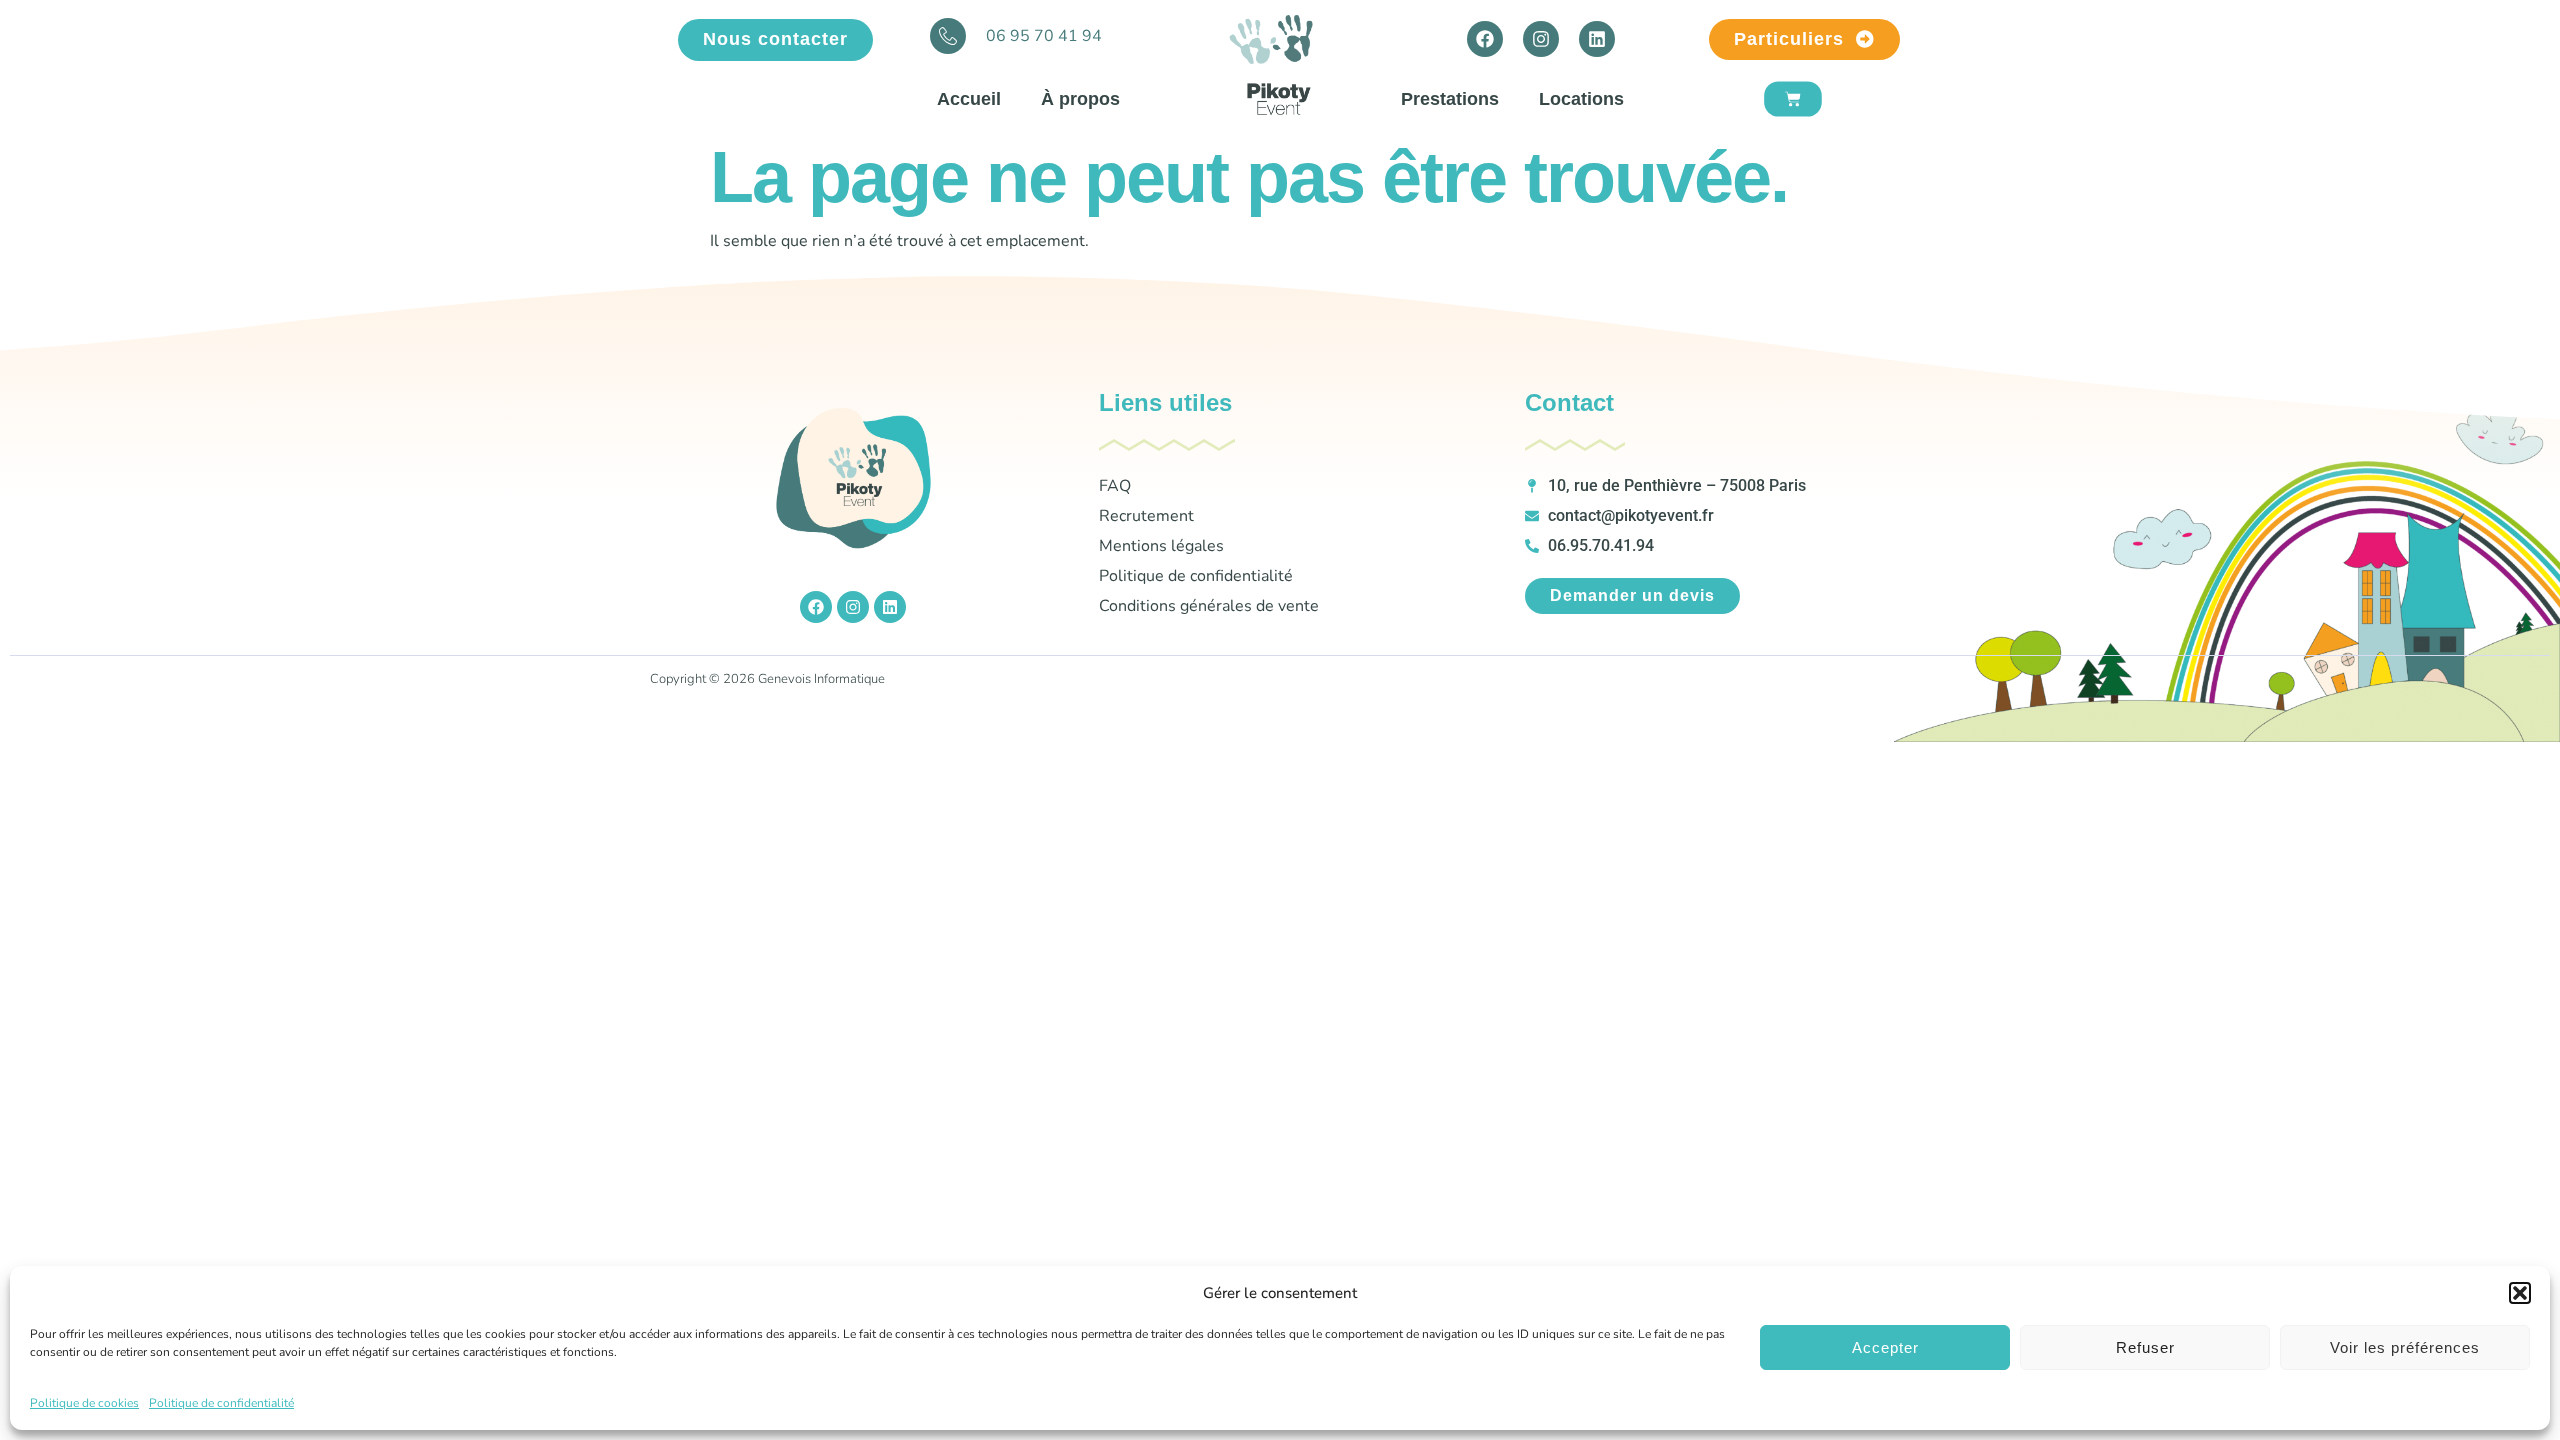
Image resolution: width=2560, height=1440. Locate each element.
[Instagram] (1541, 39)
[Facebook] (1485, 39)
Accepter (1885, 1347)
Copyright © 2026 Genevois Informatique (767, 679)
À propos (1080, 99)
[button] (2520, 1293)
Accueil (969, 99)
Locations (1581, 99)
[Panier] (1793, 99)
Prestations (1450, 99)
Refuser (2145, 1347)
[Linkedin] (1597, 39)
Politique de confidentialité (221, 1403)
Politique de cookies (84, 1403)
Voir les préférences (2405, 1347)
